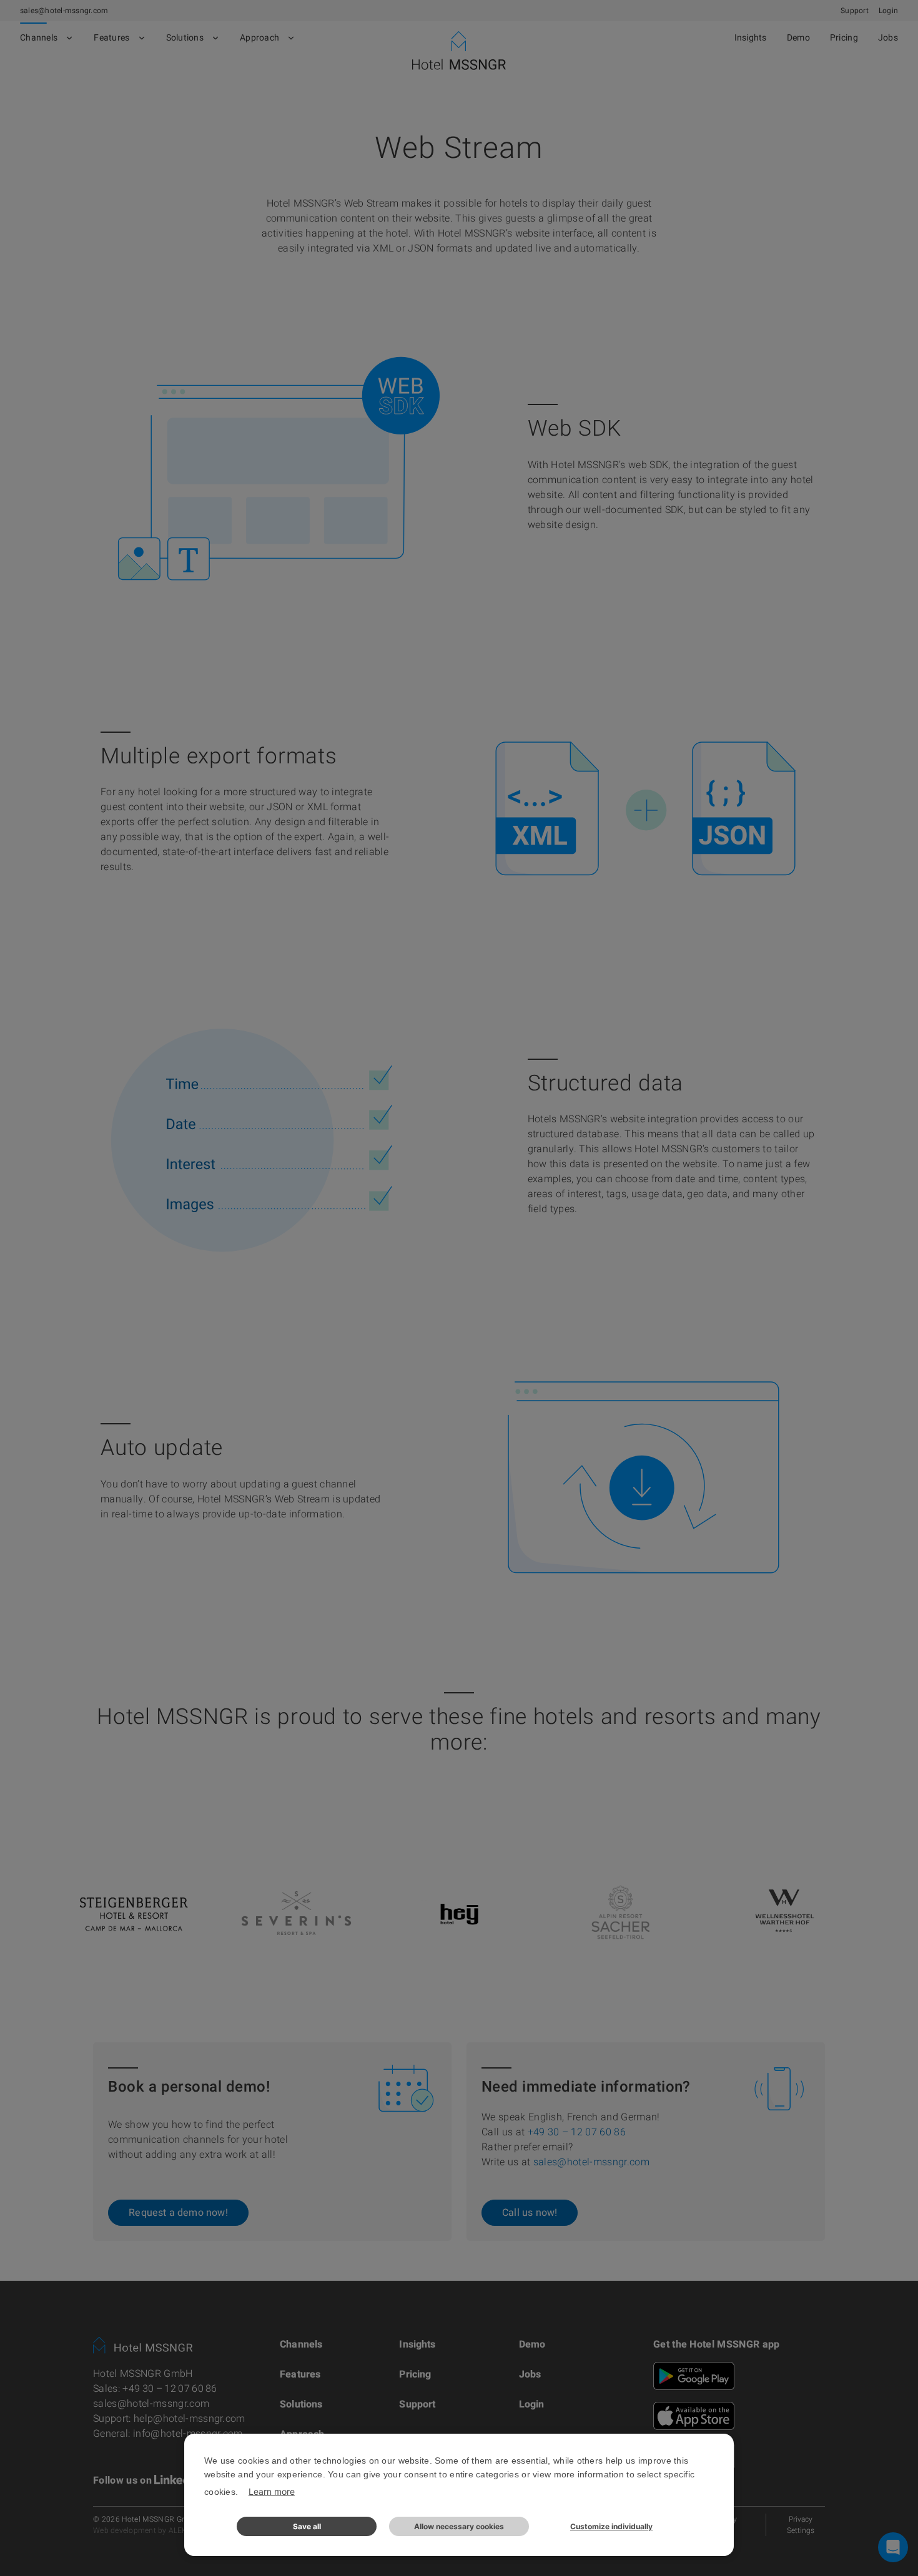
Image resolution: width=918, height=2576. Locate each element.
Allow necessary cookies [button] (459, 2526)
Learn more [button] (272, 2491)
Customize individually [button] (611, 2526)
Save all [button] (307, 2526)
